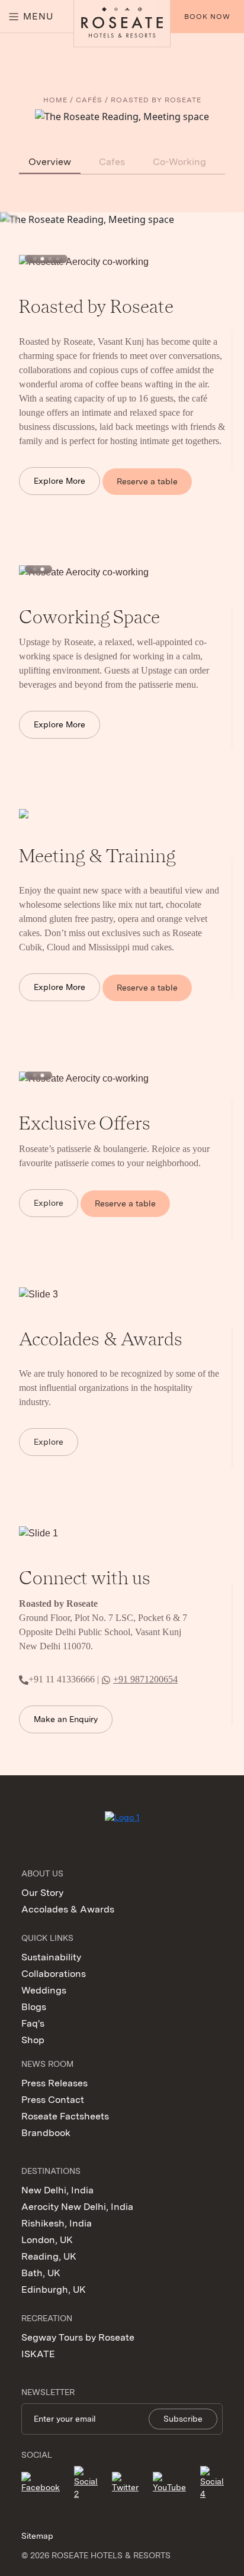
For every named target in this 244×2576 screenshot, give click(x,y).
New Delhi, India (57, 2190)
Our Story (42, 1893)
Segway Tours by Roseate (78, 2337)
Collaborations (54, 1974)
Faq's (33, 2023)
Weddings (44, 1990)
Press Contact (53, 2100)
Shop (33, 2040)
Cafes (112, 162)
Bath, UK (41, 2273)
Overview (50, 162)
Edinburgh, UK (54, 2289)
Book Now (207, 17)
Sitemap (37, 2536)
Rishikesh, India (57, 2223)
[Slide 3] (50, 259)
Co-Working (179, 162)
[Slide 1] (35, 259)
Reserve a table (147, 481)
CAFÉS (89, 100)
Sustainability (51, 1957)
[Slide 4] (58, 259)
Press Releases (54, 2083)
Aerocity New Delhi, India (77, 2207)
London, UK (47, 2240)
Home (55, 100)
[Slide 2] (42, 259)
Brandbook (46, 2133)
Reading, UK (49, 2256)
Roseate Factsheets (65, 2116)
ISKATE (38, 2354)
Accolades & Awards (68, 1909)
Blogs (34, 2007)
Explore (49, 1203)
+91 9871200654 (145, 1679)
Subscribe (183, 2419)
